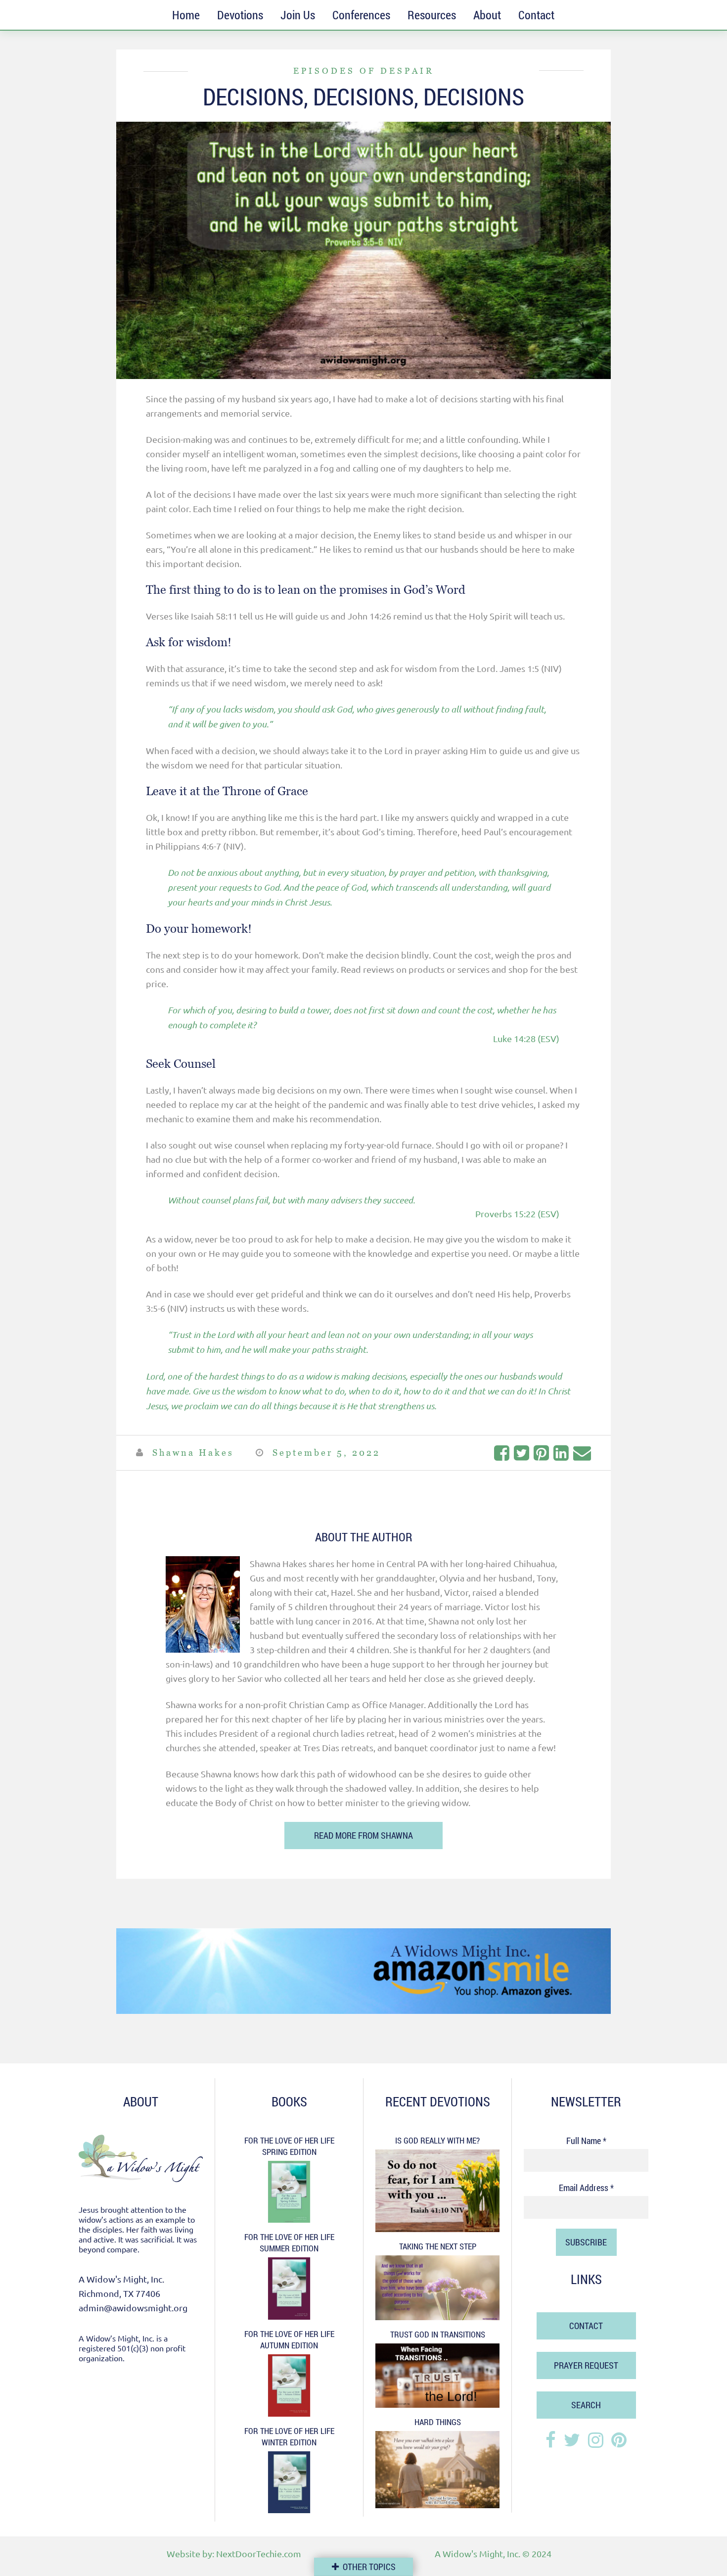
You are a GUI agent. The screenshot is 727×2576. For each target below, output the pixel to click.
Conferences (361, 15)
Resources (432, 15)
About (487, 15)
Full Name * (586, 2141)
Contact (536, 15)
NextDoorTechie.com (259, 2553)
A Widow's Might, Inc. (477, 2553)
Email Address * (586, 2188)
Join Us (298, 15)
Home (186, 15)
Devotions (240, 15)
